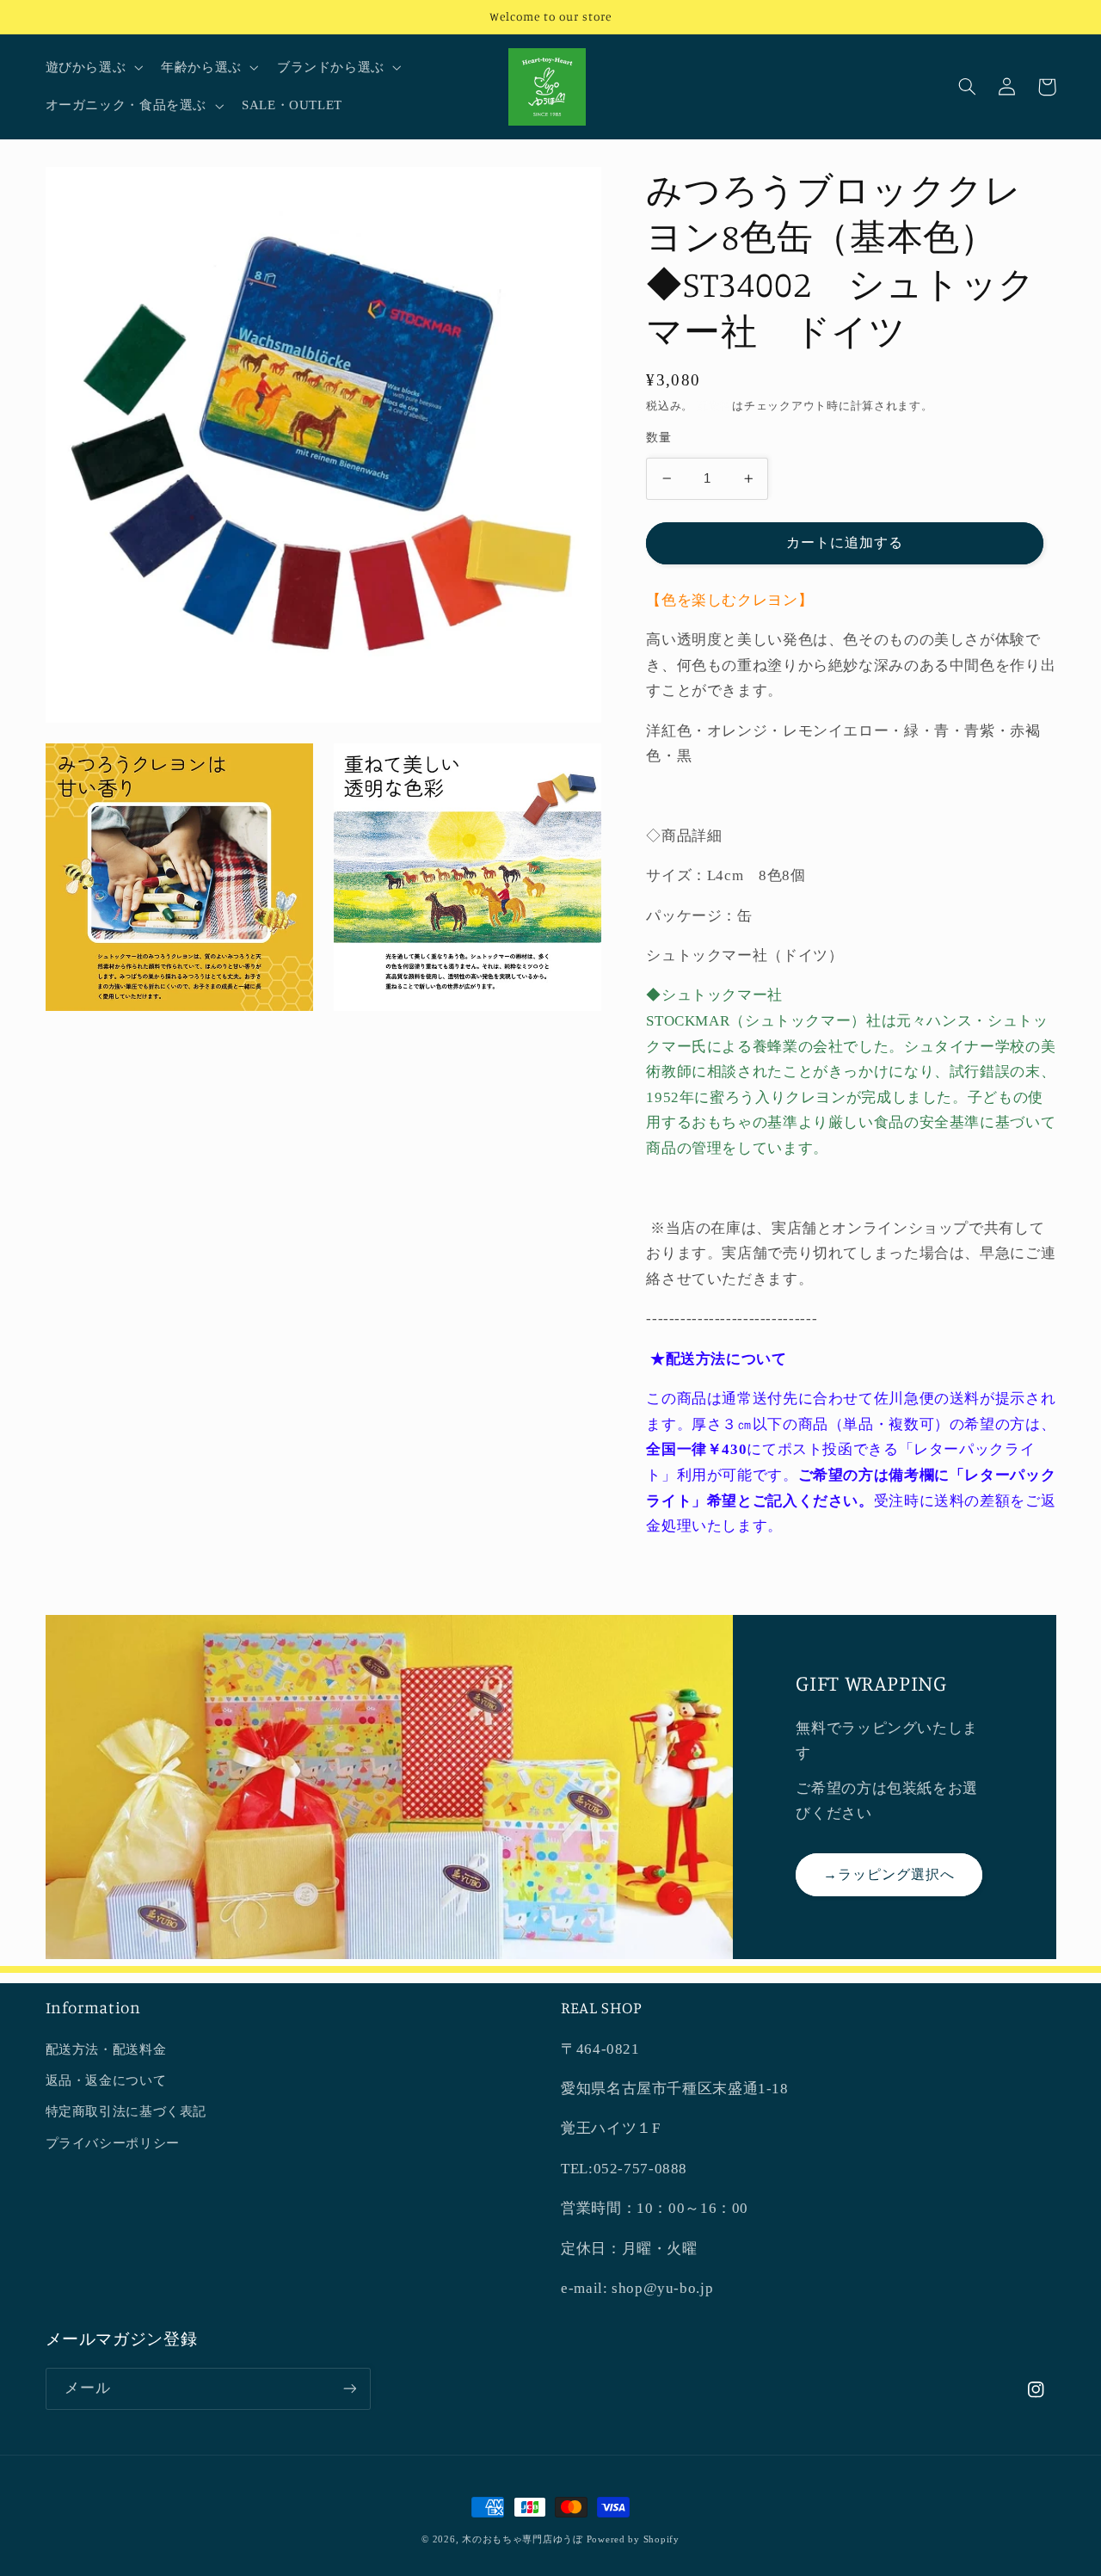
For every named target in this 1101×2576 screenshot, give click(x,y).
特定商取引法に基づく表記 (126, 2111)
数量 (658, 438)
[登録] (349, 2389)
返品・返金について (106, 2080)
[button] (92, 68)
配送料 (714, 406)
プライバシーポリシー (113, 2143)
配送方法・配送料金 (106, 2049)
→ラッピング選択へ (889, 1874)
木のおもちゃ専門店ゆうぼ (523, 2539)
